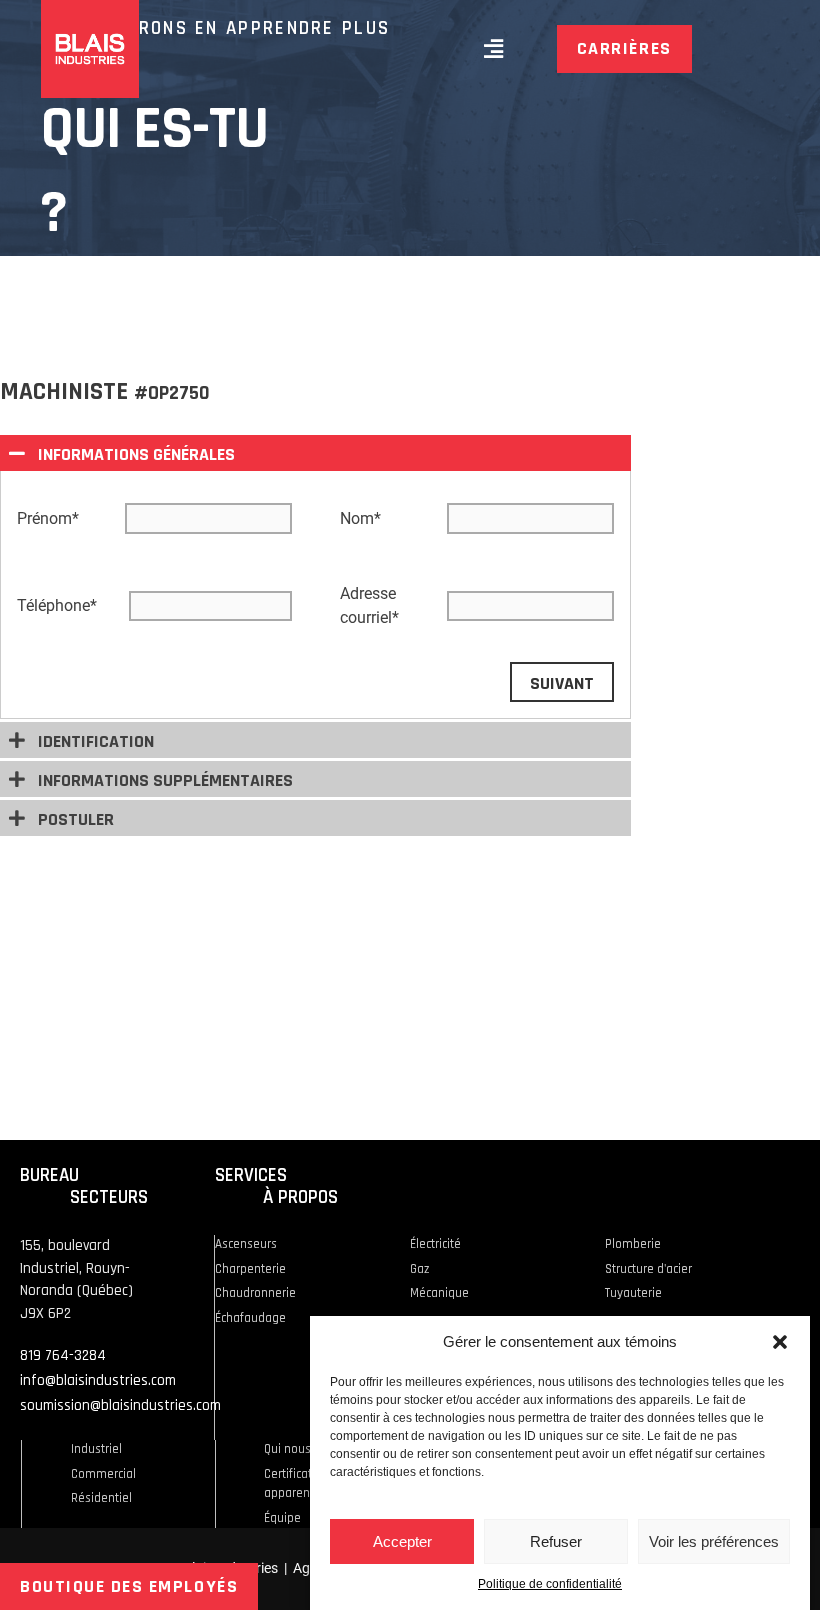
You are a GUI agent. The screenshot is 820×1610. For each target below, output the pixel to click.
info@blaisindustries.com (98, 1380)
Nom (360, 518)
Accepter (402, 1541)
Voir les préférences (714, 1541)
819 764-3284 (63, 1355)
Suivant (562, 683)
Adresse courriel (369, 605)
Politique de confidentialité (550, 1584)
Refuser (556, 1541)
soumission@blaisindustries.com (120, 1405)
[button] (780, 1342)
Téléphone (57, 605)
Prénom (48, 518)
